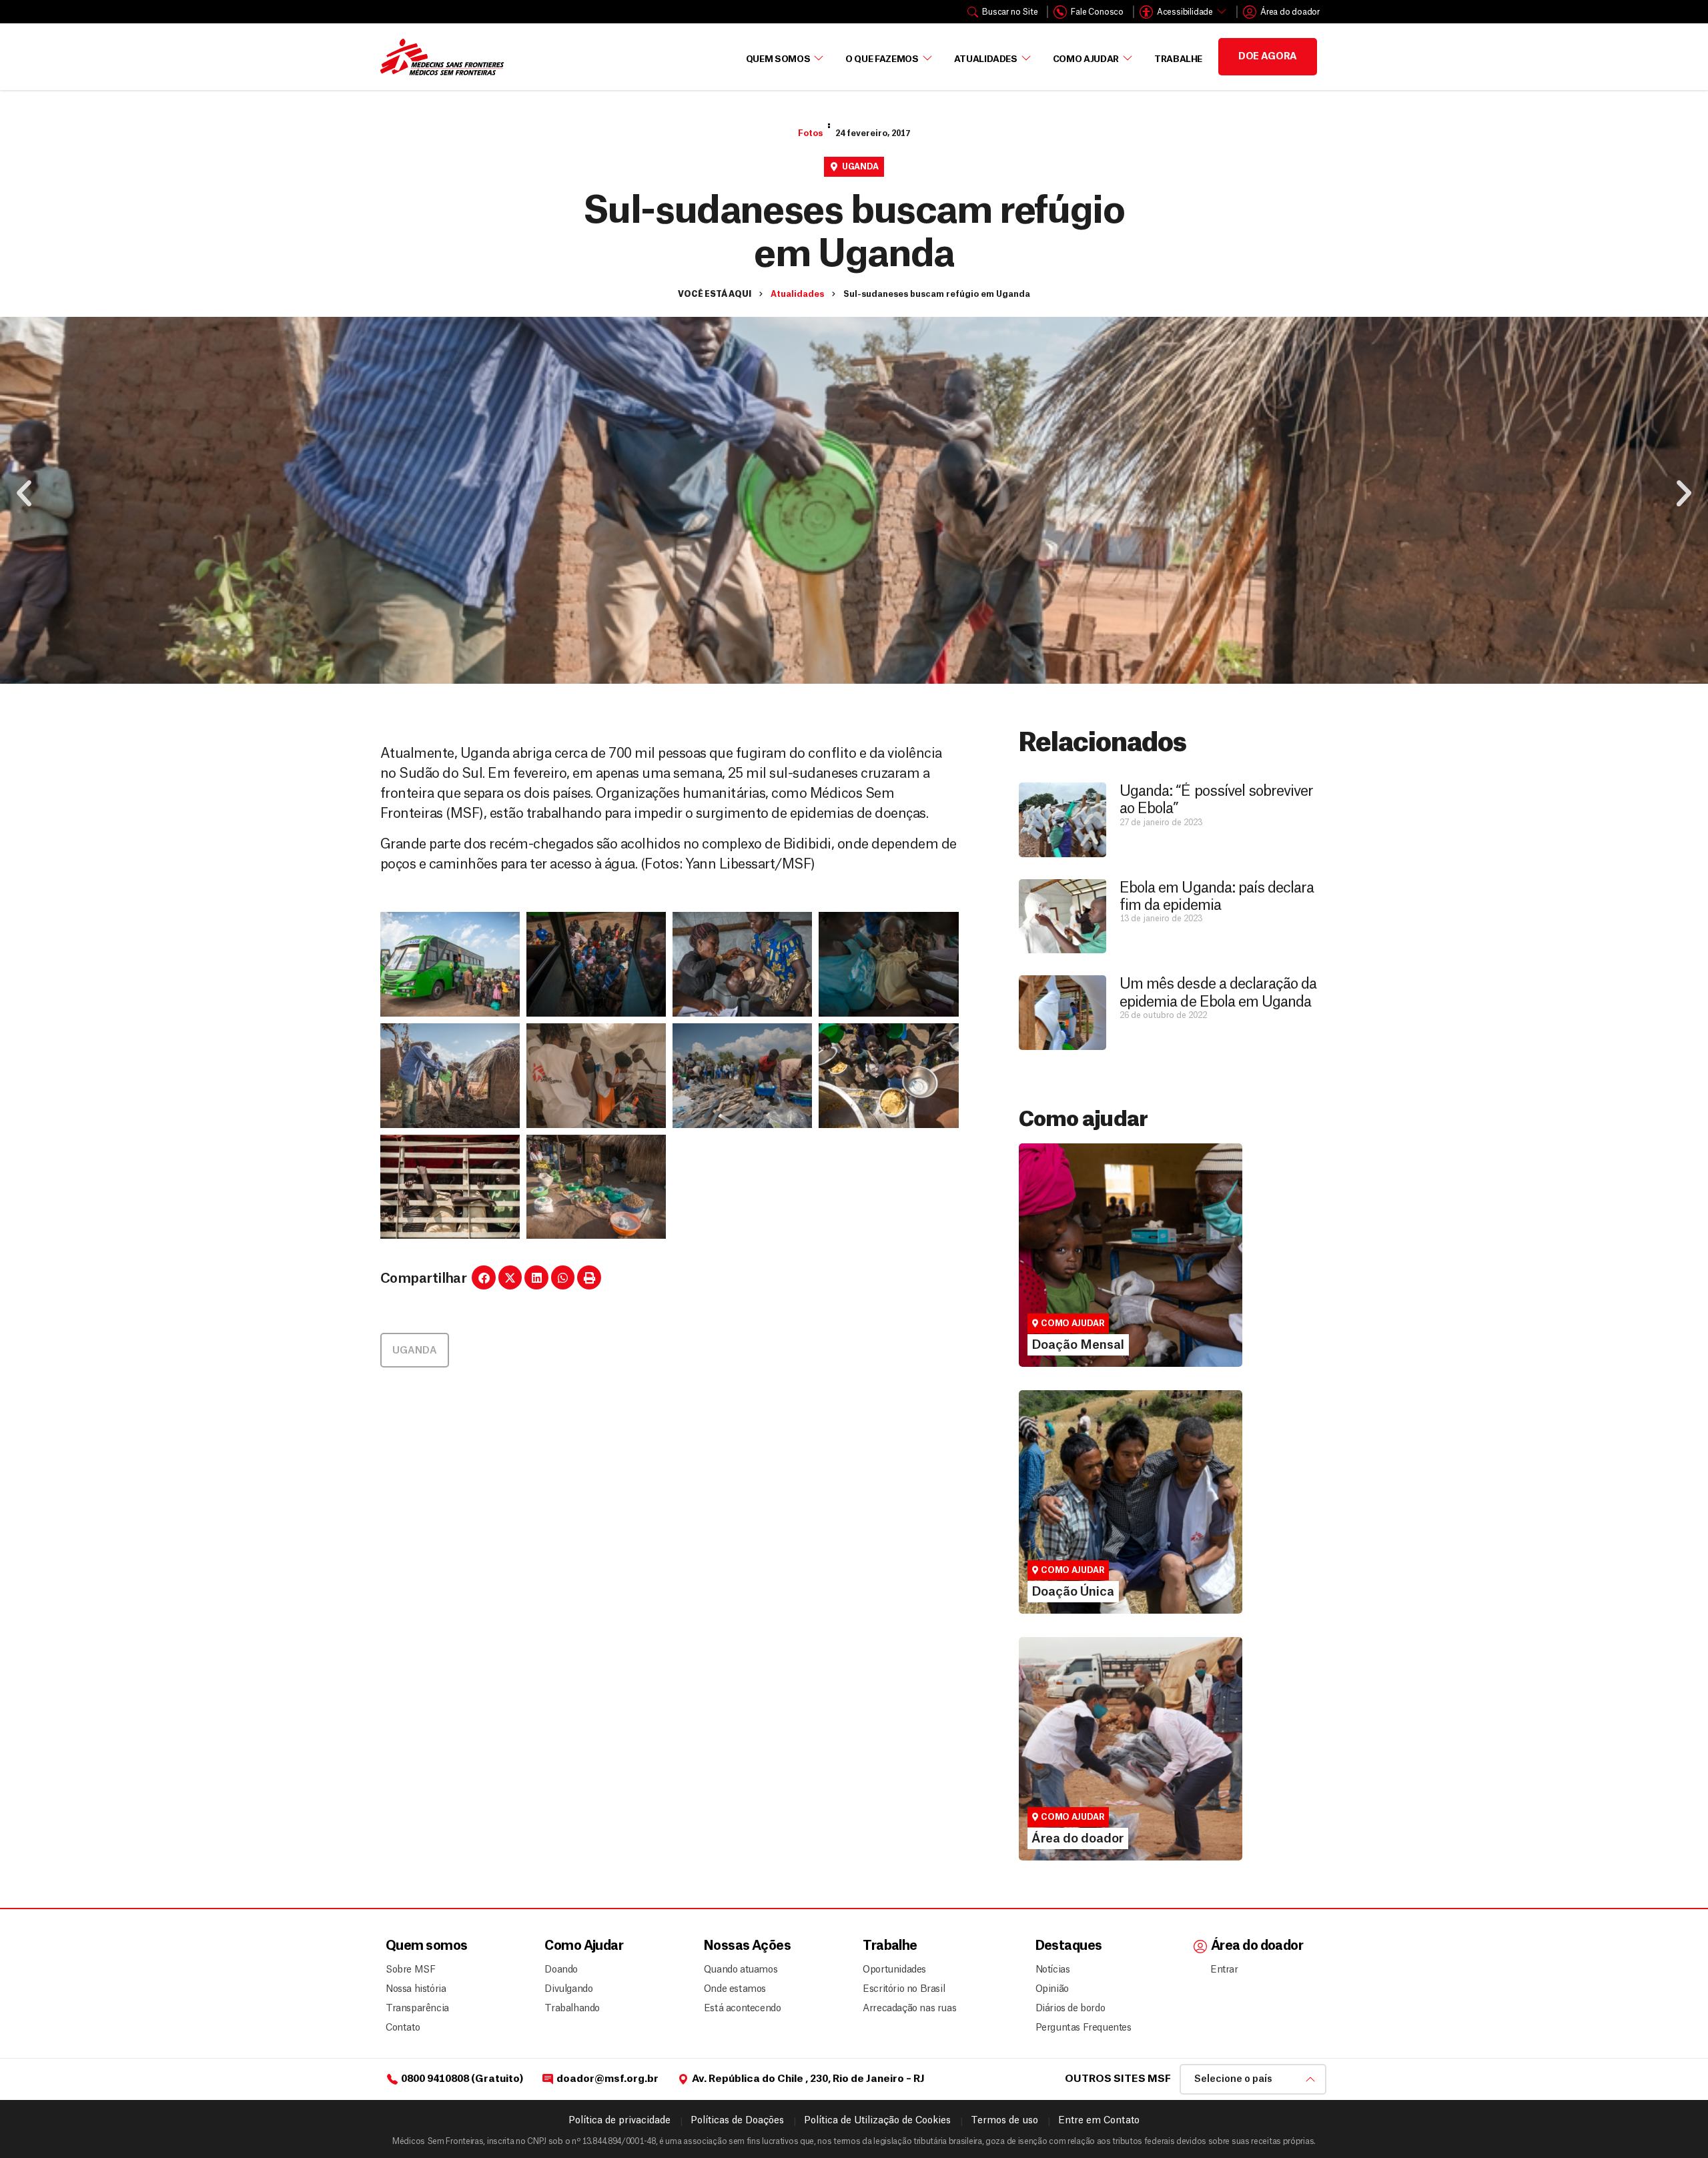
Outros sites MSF (1118, 2079)
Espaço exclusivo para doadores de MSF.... (1113, 1803)
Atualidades (986, 59)
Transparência (417, 2009)
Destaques (1069, 1946)
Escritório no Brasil (904, 1989)
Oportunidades (894, 1970)
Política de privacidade (619, 2121)
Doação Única (1064, 1514)
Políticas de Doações (737, 2121)
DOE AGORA (1268, 57)
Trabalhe (1178, 59)
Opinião (1052, 1989)
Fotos (810, 133)
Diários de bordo (1071, 2009)
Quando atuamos (739, 1970)
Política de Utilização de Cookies (877, 2121)
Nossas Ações (747, 1946)
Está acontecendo (739, 2009)
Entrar (1224, 1970)
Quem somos (426, 1946)
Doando (561, 1970)
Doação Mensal (1070, 1267)
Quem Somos (778, 59)
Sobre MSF (410, 1970)
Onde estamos (735, 1989)
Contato (403, 2028)
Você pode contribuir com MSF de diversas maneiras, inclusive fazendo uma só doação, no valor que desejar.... (1124, 1544)
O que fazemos (882, 59)
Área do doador (1069, 1785)
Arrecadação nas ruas (904, 2009)
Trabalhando (572, 2009)
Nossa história (416, 1989)
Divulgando (568, 1989)
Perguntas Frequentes (1078, 2028)
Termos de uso (1004, 2121)
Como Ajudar (1086, 59)
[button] (24, 494)
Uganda (860, 167)
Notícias (1053, 1970)
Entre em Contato (1099, 2121)
